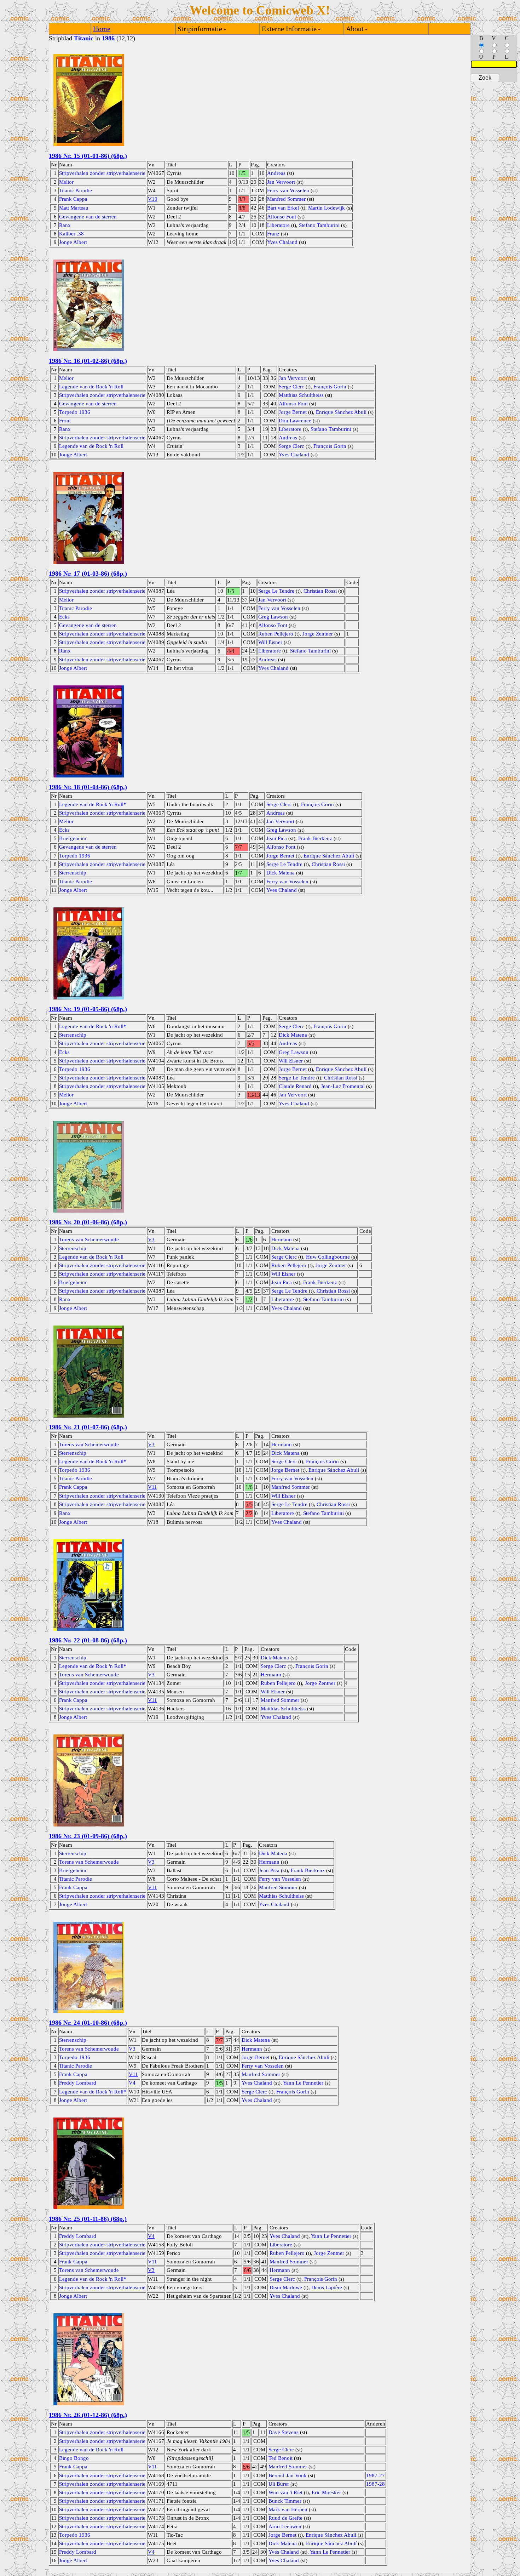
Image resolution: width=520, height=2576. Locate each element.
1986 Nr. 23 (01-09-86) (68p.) (88, 1836)
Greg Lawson (273, 617)
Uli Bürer (279, 2484)
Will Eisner (270, 642)
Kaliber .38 (71, 234)
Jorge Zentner (318, 634)
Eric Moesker (326, 2492)
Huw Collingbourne (328, 1257)
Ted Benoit (281, 2458)
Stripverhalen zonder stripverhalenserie (102, 173)
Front (65, 421)
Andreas (276, 173)
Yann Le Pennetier (303, 2083)
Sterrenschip (73, 873)
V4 (132, 2083)
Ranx (65, 225)
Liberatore (278, 225)
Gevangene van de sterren (88, 217)
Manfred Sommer (286, 199)
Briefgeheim (73, 838)
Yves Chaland (282, 242)
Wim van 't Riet (285, 2492)
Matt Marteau (74, 208)
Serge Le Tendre (276, 591)
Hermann (282, 1239)
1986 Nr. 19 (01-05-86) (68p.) (88, 1009)
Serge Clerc (291, 387)
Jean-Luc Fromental (343, 1086)
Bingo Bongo (74, 2458)
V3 (151, 1239)
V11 (152, 1487)
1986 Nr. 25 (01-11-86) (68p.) (88, 2219)
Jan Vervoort (281, 182)
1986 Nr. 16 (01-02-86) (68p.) (88, 361)
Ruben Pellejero (276, 634)
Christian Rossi (320, 591)
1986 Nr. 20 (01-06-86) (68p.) (88, 1222)
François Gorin (330, 387)
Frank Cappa (73, 199)
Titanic (84, 38)
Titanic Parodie (76, 190)
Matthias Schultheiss (301, 395)
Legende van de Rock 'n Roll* (93, 804)
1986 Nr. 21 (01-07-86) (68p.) (88, 1427)
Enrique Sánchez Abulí (341, 412)
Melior (66, 182)
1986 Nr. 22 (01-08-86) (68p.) (88, 1640)
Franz (273, 234)
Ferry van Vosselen (288, 190)
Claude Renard (295, 1086)
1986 (108, 38)
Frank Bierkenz (315, 838)
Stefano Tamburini (319, 225)
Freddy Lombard (78, 2083)
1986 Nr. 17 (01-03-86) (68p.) (88, 574)
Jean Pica (277, 838)
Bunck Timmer (285, 2501)
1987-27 (375, 2475)
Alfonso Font (282, 217)
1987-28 (375, 2484)
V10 (153, 199)
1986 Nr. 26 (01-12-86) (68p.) (88, 2415)
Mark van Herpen (288, 2509)
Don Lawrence (295, 421)
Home (102, 29)
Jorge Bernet (293, 412)
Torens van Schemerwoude (89, 1239)
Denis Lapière (327, 2287)
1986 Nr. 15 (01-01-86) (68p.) (88, 156)
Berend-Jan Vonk (288, 2475)
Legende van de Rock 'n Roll (91, 387)
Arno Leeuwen (285, 2526)
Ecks (64, 617)
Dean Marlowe (286, 2287)
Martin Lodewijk (327, 208)
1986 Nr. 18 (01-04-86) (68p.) (88, 787)
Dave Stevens (284, 2432)
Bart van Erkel (283, 208)
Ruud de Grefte (285, 2518)
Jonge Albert (73, 242)
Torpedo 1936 (75, 412)
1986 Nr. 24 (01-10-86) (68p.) (88, 2023)
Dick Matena (281, 873)
